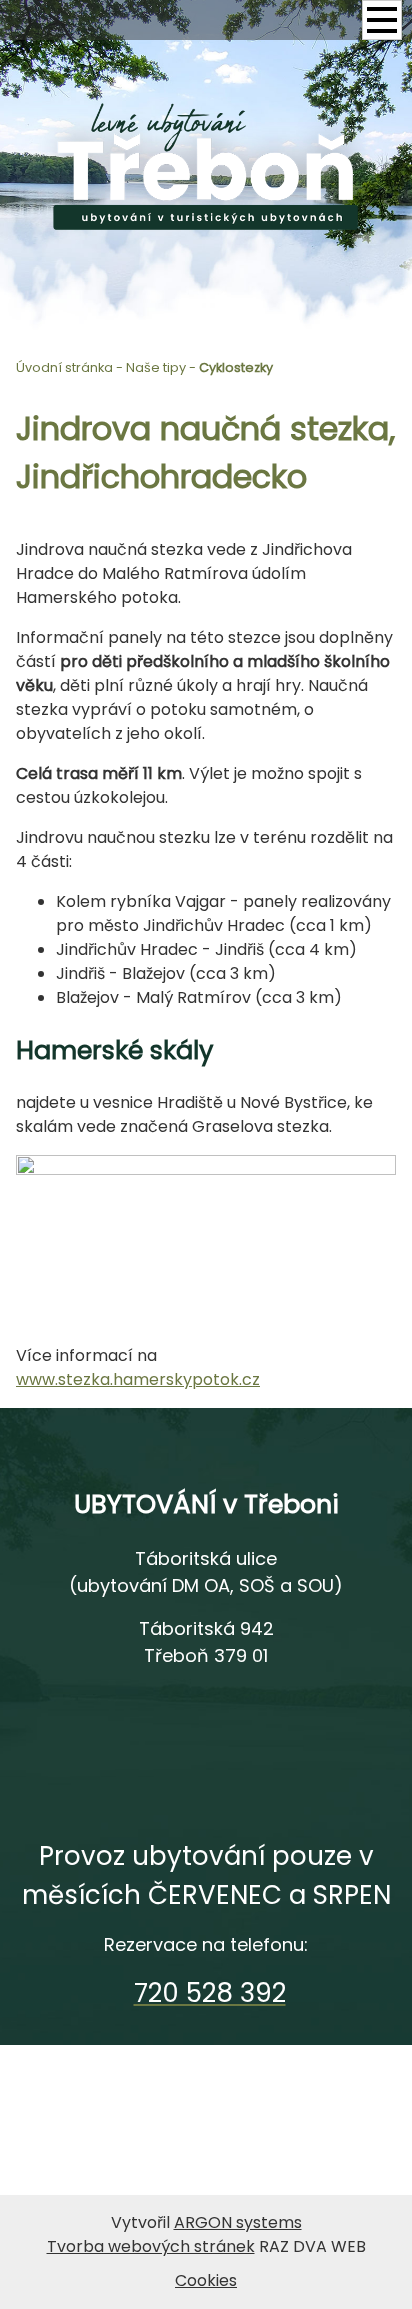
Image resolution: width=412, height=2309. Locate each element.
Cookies (206, 2280)
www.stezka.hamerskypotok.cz (138, 1379)
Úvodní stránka (64, 367)
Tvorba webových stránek (151, 2246)
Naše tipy (156, 367)
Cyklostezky (236, 367)
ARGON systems (238, 2222)
